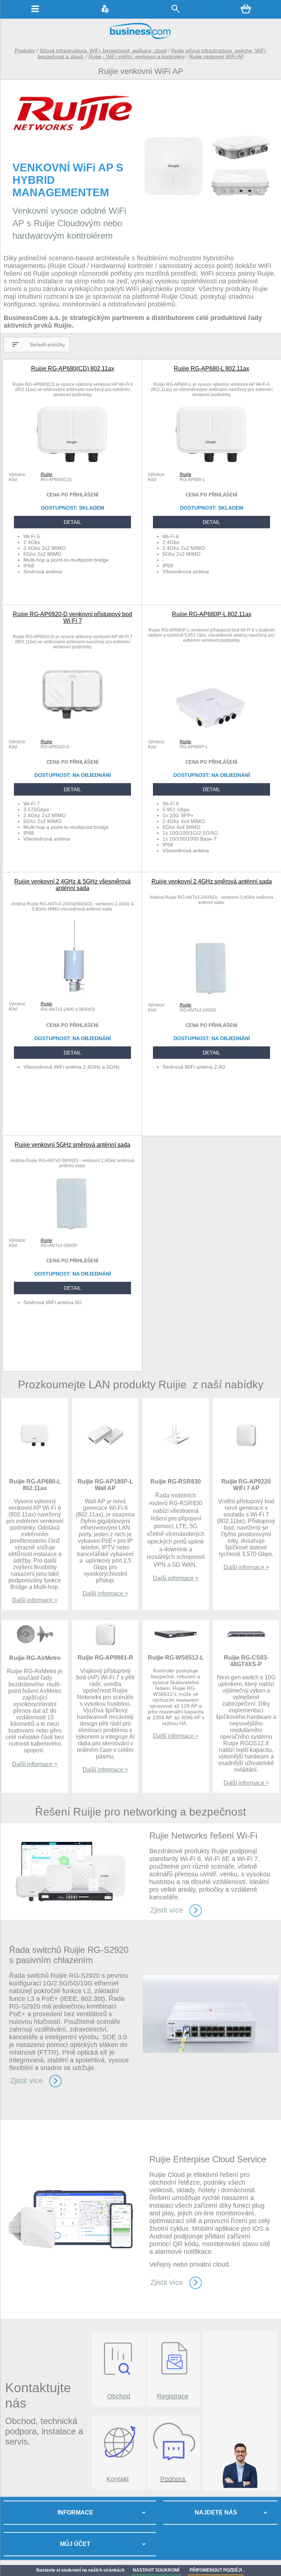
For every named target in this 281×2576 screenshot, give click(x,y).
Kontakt (118, 2479)
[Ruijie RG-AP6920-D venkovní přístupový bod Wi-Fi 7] (72, 733)
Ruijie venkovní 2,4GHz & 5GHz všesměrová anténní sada (72, 885)
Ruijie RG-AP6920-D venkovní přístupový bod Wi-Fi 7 (72, 617)
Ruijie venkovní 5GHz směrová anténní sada (72, 1145)
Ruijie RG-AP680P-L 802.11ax (212, 614)
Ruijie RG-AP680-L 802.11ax (211, 368)
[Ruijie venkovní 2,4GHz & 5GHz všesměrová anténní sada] (73, 995)
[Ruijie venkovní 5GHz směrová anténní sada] (72, 1231)
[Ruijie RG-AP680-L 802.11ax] (211, 465)
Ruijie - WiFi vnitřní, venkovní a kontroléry (137, 56)
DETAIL (72, 522)
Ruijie (46, 474)
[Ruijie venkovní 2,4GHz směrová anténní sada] (211, 996)
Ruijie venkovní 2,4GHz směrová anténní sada (212, 881)
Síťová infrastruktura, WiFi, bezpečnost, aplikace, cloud (103, 51)
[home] (140, 38)
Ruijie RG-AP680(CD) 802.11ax (73, 368)
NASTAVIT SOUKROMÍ (156, 2570)
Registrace (173, 2396)
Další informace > (35, 1600)
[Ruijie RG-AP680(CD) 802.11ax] (72, 465)
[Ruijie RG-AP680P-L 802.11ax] (211, 733)
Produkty (25, 51)
